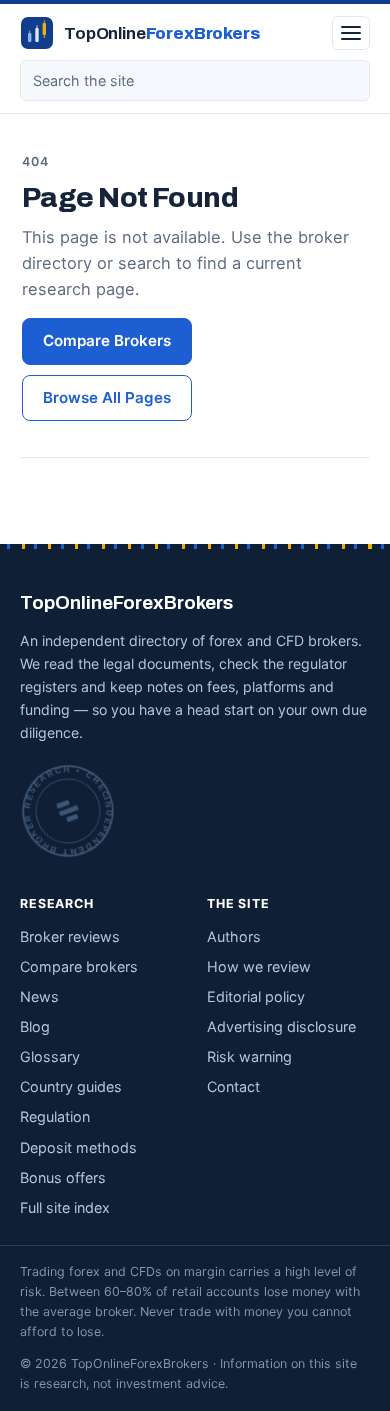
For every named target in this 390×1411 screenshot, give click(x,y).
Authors (234, 936)
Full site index (65, 1207)
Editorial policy (256, 996)
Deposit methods (78, 1147)
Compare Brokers (107, 340)
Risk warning (249, 1056)
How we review (259, 966)
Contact (233, 1086)
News (39, 996)
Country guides (71, 1086)
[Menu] (351, 33)
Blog (35, 1026)
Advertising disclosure (281, 1026)
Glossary (50, 1056)
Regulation (55, 1116)
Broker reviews (70, 936)
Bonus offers (63, 1177)
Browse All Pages (107, 397)
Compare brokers (79, 966)
